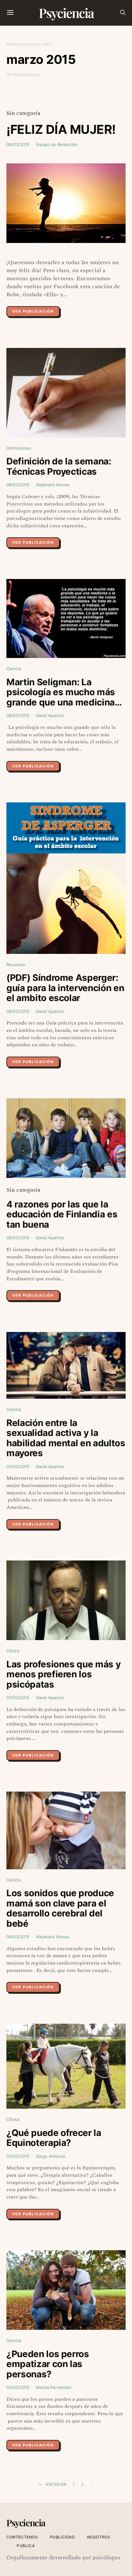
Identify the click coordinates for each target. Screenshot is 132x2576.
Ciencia (14, 669)
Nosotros (99, 2537)
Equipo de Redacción (57, 144)
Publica (26, 2546)
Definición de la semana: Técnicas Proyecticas (59, 466)
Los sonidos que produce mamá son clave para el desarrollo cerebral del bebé (60, 1908)
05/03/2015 (18, 1466)
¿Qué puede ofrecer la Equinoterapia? (54, 2138)
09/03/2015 (18, 144)
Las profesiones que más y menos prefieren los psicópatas (63, 1674)
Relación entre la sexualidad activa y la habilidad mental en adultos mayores (66, 1438)
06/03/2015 (18, 485)
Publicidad (63, 2537)
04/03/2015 (18, 1937)
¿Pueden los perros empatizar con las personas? (48, 2364)
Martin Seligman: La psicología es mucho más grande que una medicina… (64, 692)
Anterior (56, 2484)
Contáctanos (22, 2537)
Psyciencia (66, 13)
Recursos (16, 964)
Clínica (13, 1651)
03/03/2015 (18, 2156)
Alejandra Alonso (53, 485)
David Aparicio (50, 715)
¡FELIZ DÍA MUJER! (61, 129)
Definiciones (19, 448)
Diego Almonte (51, 2156)
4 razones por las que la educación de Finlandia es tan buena (62, 1214)
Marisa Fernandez (54, 2387)
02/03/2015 (18, 2387)
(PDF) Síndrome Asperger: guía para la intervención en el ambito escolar (65, 988)
